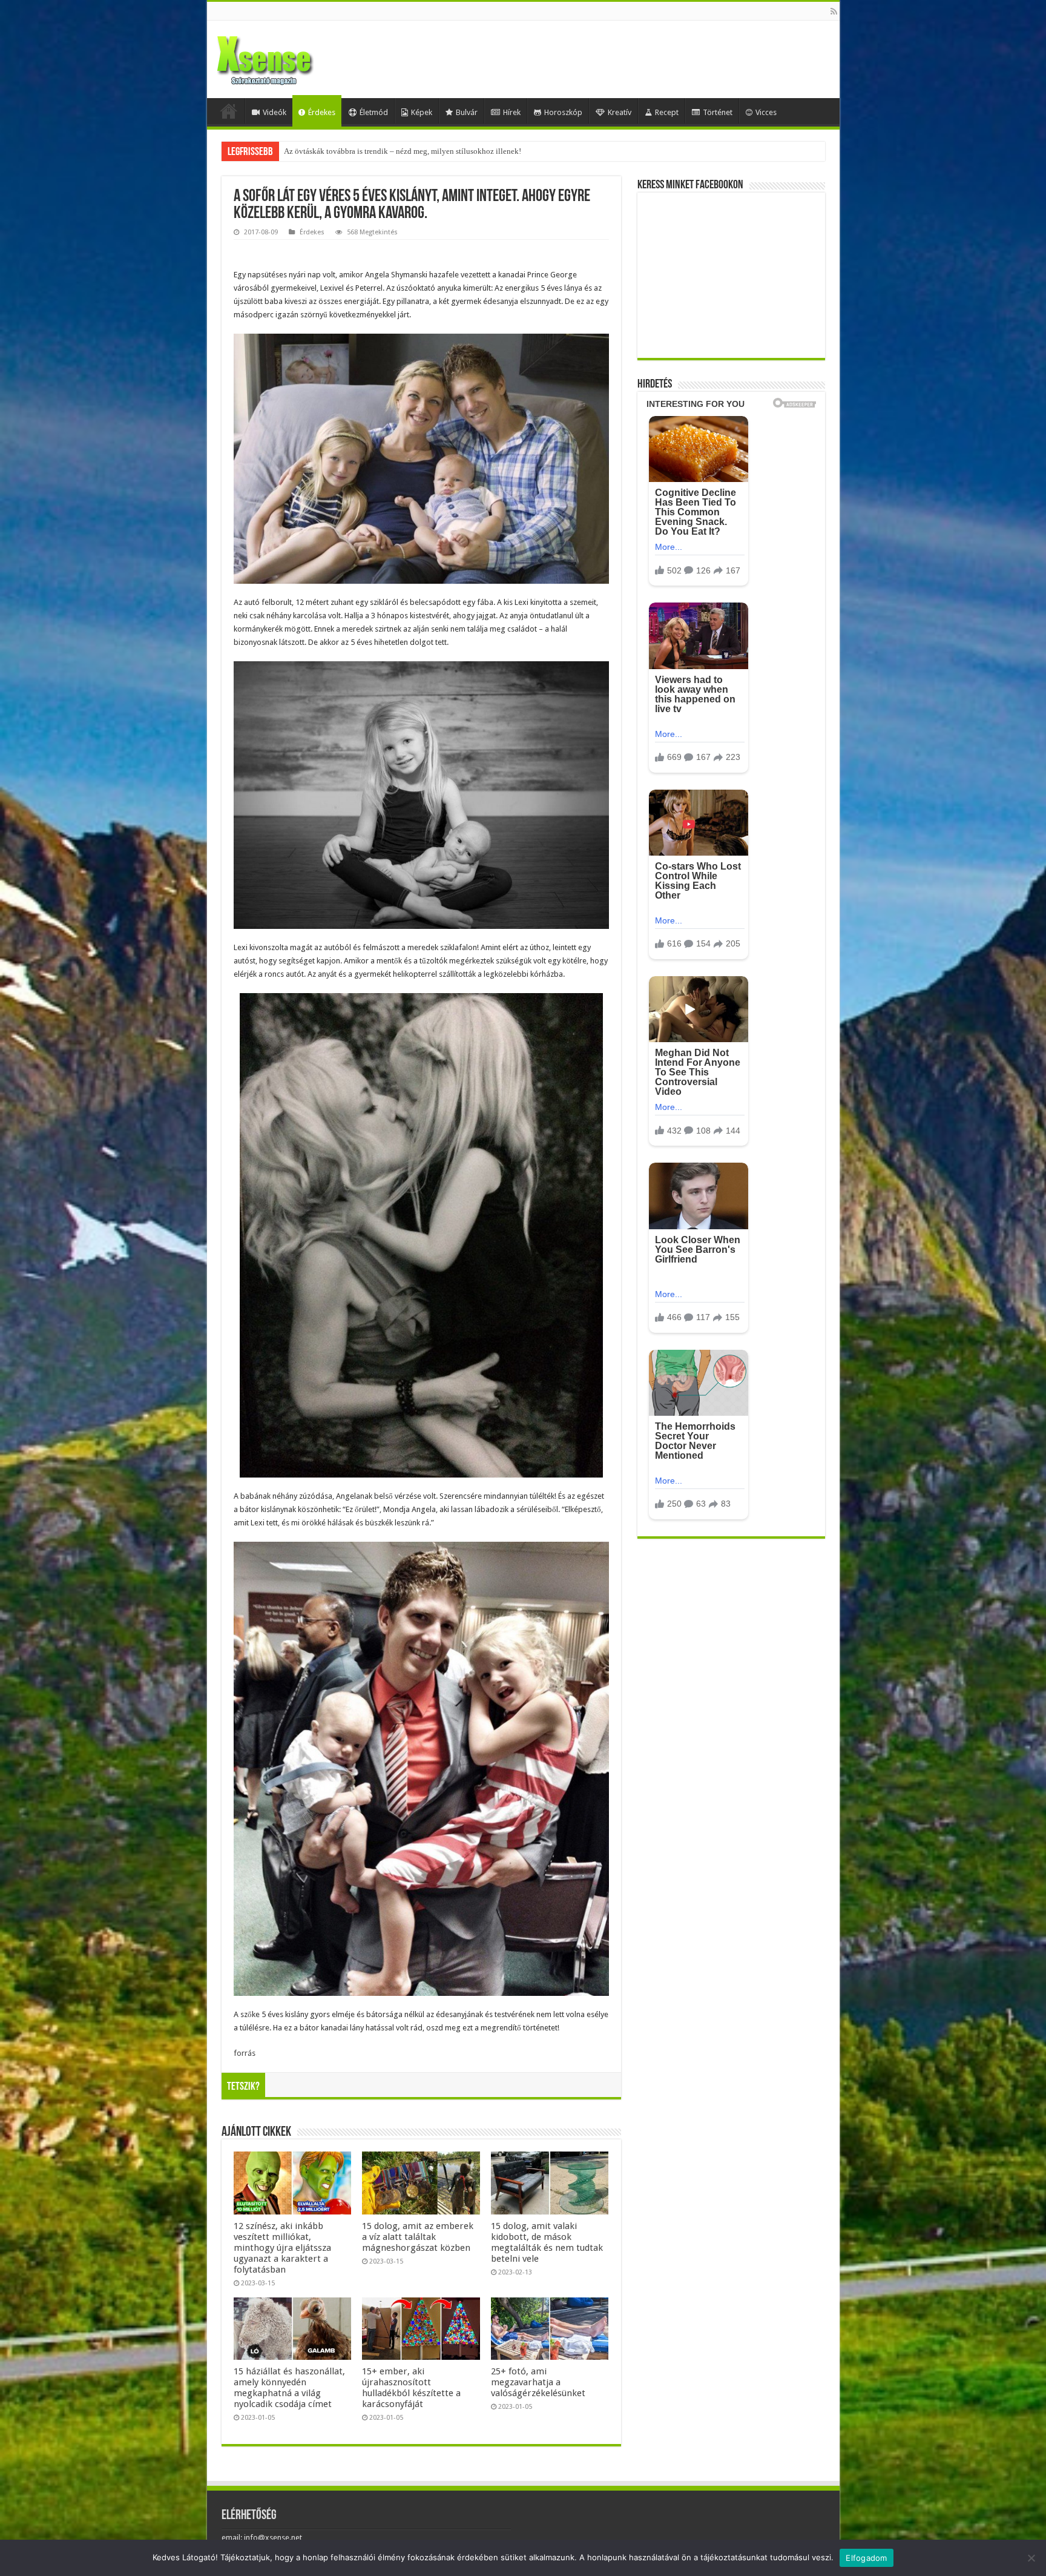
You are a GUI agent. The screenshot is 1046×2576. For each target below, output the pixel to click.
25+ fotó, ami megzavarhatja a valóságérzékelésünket (538, 2382)
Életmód (374, 112)
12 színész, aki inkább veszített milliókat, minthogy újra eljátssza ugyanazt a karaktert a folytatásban (282, 2248)
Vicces (766, 112)
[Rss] (834, 12)
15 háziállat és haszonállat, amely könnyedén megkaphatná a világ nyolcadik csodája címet (289, 2388)
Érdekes (322, 112)
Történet (718, 112)
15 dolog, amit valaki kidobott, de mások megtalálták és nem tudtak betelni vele (547, 2242)
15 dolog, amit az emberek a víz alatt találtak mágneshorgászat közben (418, 2237)
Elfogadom (866, 2558)
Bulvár (467, 112)
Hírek (512, 112)
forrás (245, 2053)
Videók (275, 112)
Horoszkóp (563, 112)
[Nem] (1031, 2558)
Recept (667, 112)
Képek (422, 112)
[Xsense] (292, 57)
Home (229, 111)
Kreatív (620, 112)
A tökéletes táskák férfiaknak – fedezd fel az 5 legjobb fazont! (385, 151)
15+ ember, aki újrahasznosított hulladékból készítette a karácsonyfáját (411, 2388)
